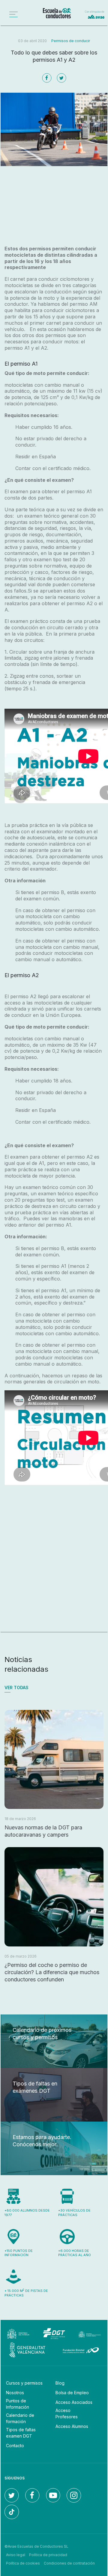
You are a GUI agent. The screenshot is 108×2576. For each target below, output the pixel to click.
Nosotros (15, 2393)
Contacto (15, 2446)
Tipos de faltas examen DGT (21, 2433)
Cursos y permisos (24, 2383)
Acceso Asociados (74, 2402)
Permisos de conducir (71, 41)
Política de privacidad (48, 2555)
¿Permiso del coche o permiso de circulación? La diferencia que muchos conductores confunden (52, 1972)
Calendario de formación (20, 2418)
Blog (60, 2383)
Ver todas (16, 1687)
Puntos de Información (18, 2404)
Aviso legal (16, 2555)
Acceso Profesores (67, 2413)
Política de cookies (23, 2563)
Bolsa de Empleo (72, 2393)
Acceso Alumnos (72, 2426)
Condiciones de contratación (69, 2563)
